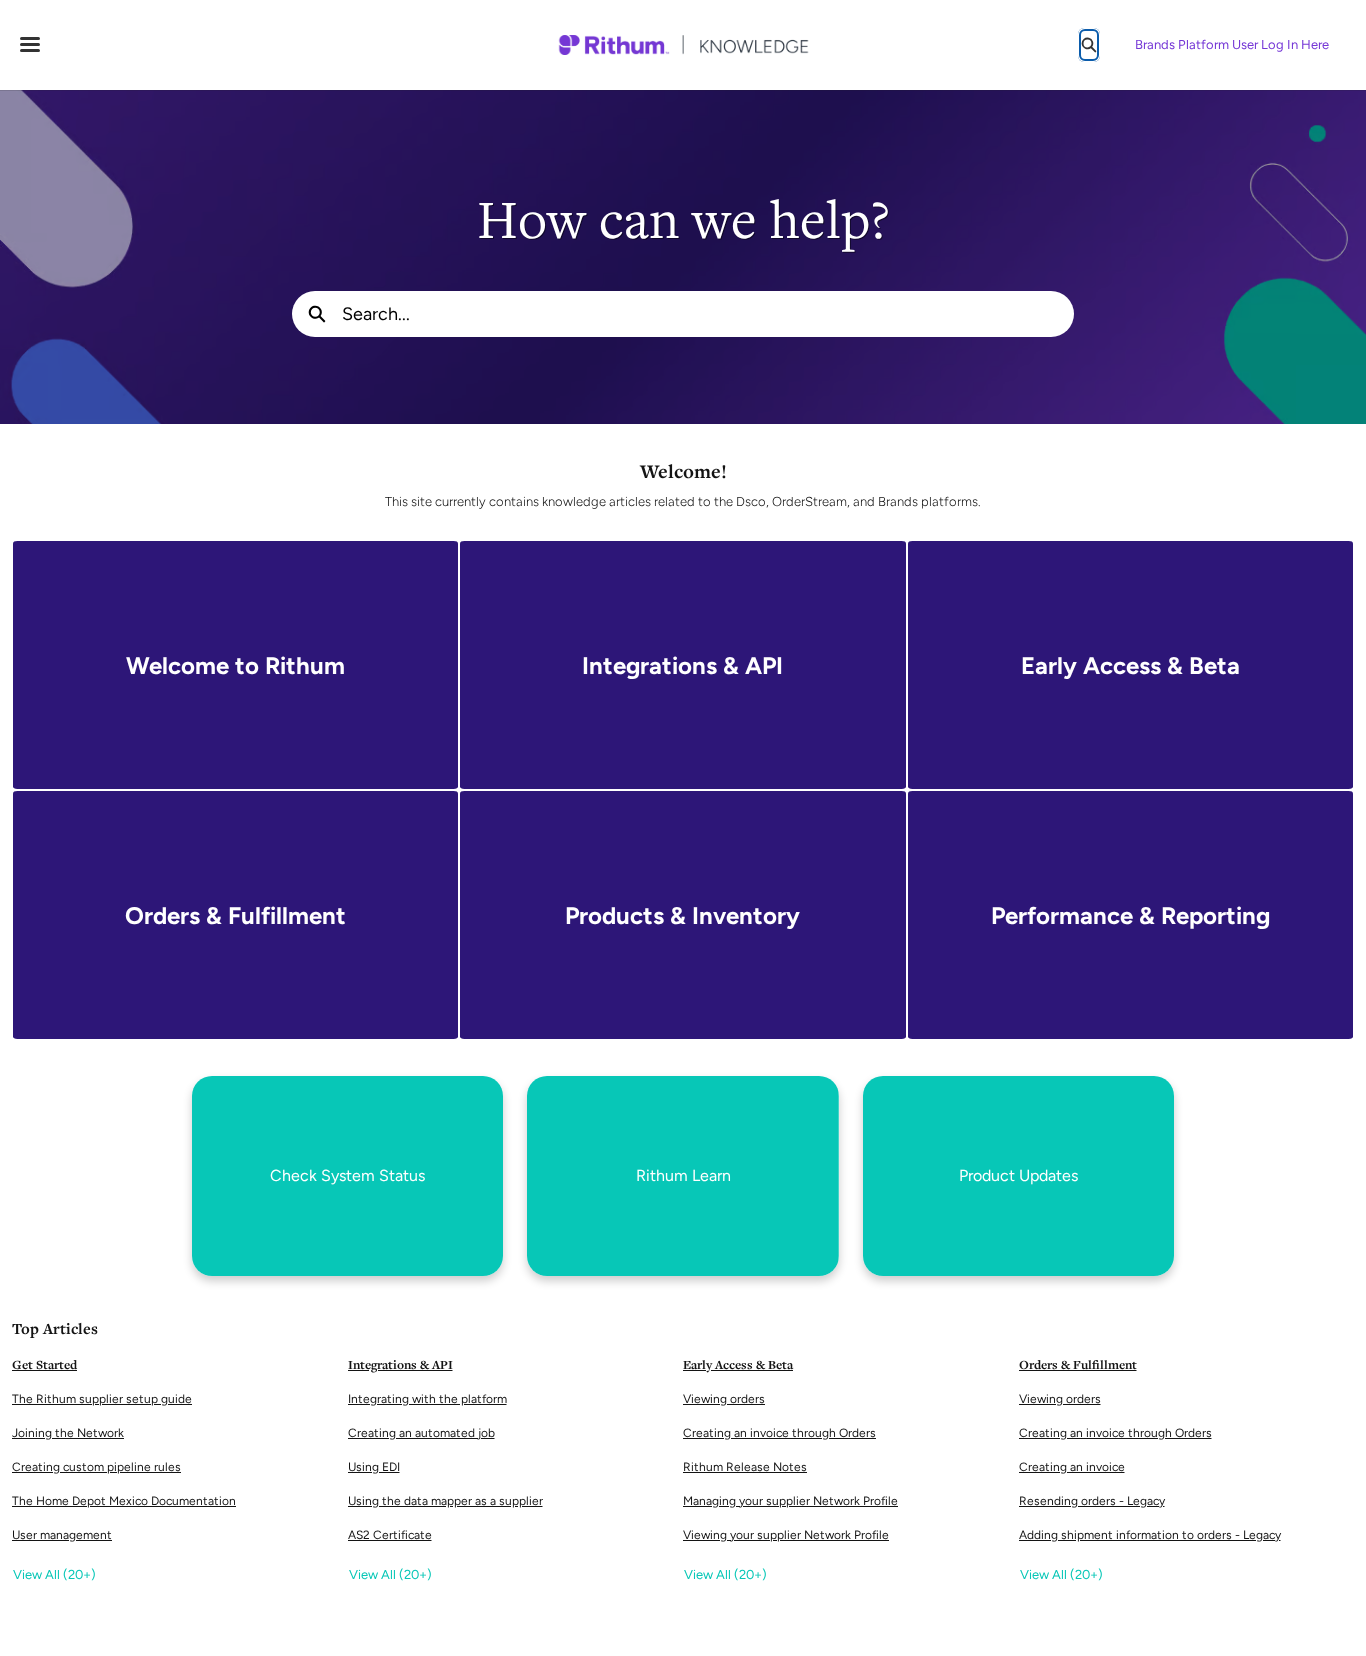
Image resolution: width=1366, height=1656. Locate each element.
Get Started (44, 1364)
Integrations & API (400, 1364)
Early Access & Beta (738, 1364)
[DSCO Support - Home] (683, 45)
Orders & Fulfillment (1078, 1364)
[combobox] (708, 314)
